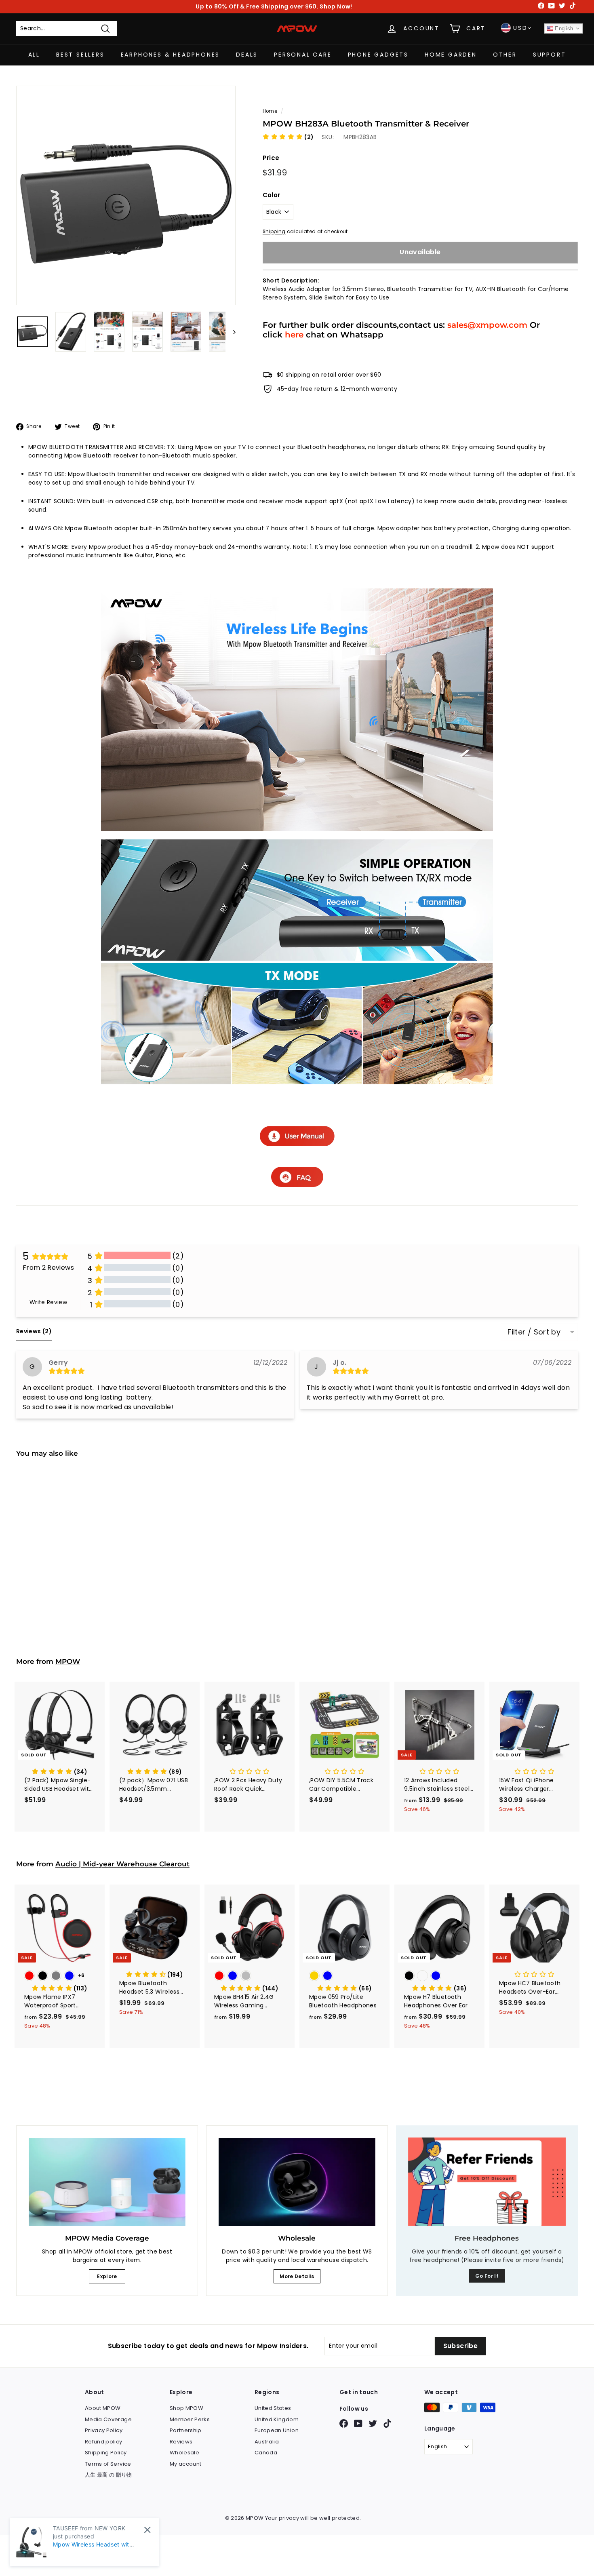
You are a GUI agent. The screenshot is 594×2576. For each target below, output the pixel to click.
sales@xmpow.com (487, 325)
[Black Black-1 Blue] (439, 1976)
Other (505, 55)
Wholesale (184, 2453)
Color (272, 195)
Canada (266, 2453)
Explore (107, 2276)
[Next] (231, 332)
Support (550, 55)
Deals (247, 55)
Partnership (186, 2430)
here (294, 334)
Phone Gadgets (378, 55)
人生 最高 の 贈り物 (108, 2475)
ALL (34, 55)
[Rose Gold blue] (344, 1976)
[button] (288, 137)
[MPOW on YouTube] (358, 2423)
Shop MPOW (186, 2408)
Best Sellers (80, 55)
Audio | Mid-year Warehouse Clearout (122, 1864)
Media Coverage (108, 2419)
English (563, 28)
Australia (267, 2442)
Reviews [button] (34, 1331)
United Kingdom (277, 2419)
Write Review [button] (48, 1302)
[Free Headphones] (487, 2182)
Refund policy (104, 2442)
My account (186, 2464)
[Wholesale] (297, 2182)
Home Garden (451, 55)
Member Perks (190, 2419)
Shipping (274, 232)
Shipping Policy (106, 2453)
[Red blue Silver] (250, 1976)
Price (271, 158)
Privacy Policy (104, 2430)
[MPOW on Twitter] (373, 2423)
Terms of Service (108, 2464)
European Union (277, 2430)
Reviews (181, 2442)
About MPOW (103, 2408)
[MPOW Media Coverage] (107, 2182)
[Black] (60, 1566)
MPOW (68, 1661)
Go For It (487, 2276)
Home (270, 111)
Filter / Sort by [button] (534, 1332)
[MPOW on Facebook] (344, 2423)
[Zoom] (126, 195)
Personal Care (303, 55)
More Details (297, 2276)
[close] (147, 2530)
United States (273, 2408)
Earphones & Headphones (171, 55)
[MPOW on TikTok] (387, 2423)
